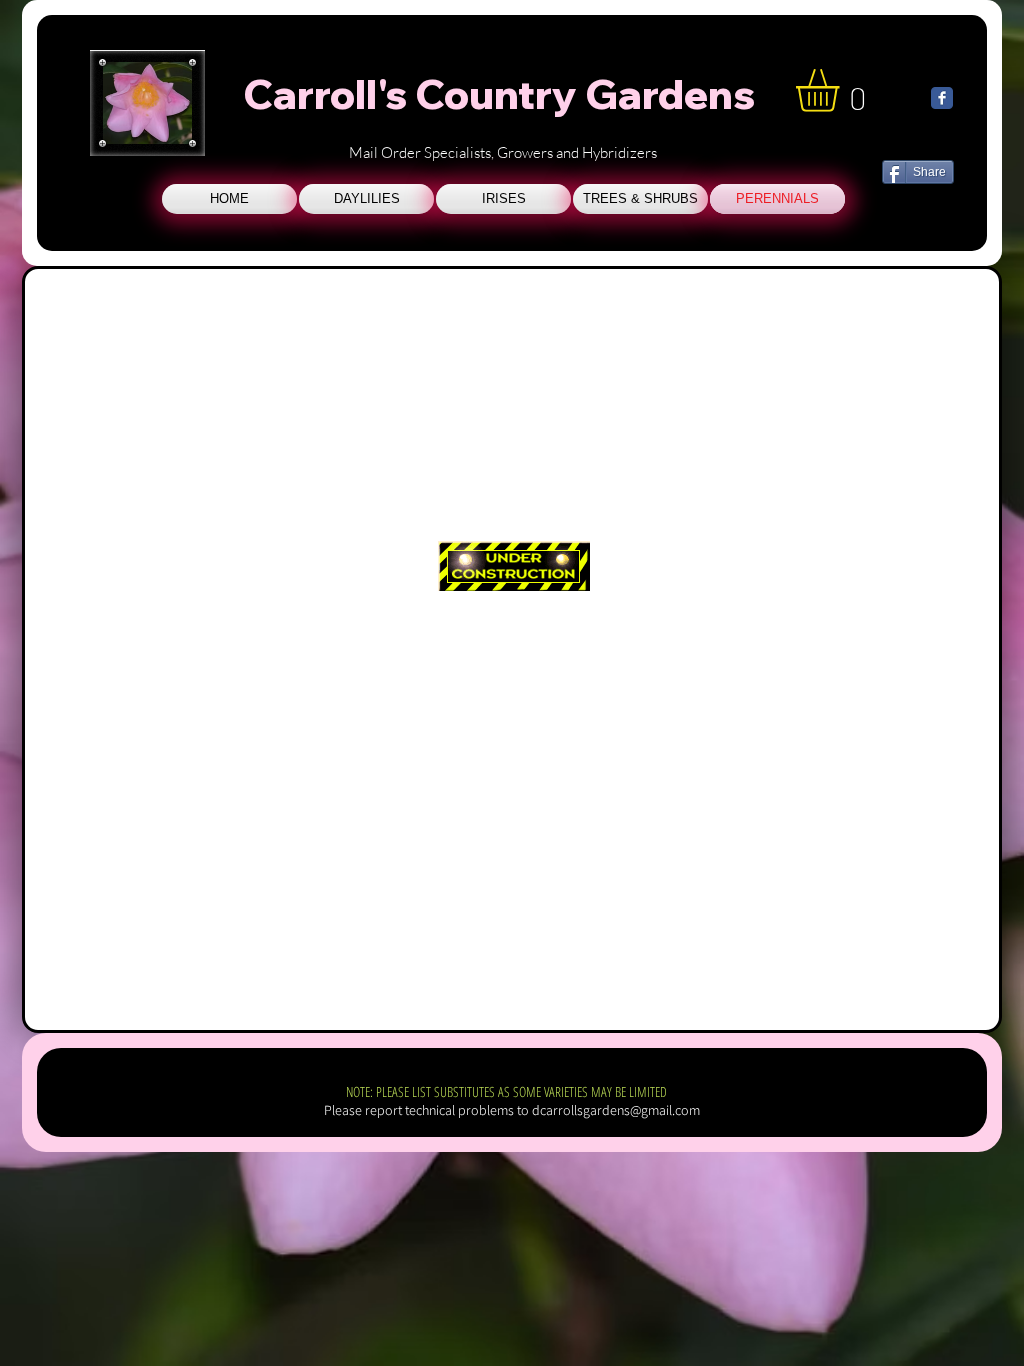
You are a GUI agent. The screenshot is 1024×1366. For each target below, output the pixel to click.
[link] (842, 90)
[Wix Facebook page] (942, 98)
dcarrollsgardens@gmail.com (616, 1110)
